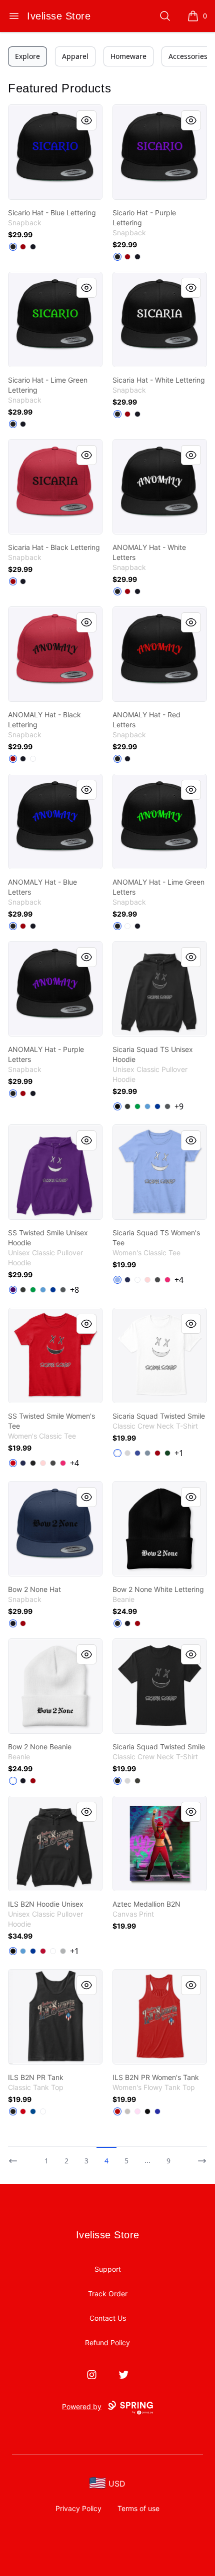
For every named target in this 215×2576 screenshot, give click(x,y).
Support (108, 2269)
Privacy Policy (78, 2508)
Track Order (108, 2294)
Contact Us (108, 2318)
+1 (179, 1453)
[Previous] (16, 2156)
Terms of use (138, 2508)
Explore (27, 56)
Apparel (75, 56)
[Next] (199, 2156)
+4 (179, 1280)
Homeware (128, 56)
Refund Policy (107, 2342)
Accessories (188, 56)
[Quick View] (86, 120)
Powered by (82, 2406)
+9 (179, 1106)
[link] (55, 152)
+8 (74, 1290)
